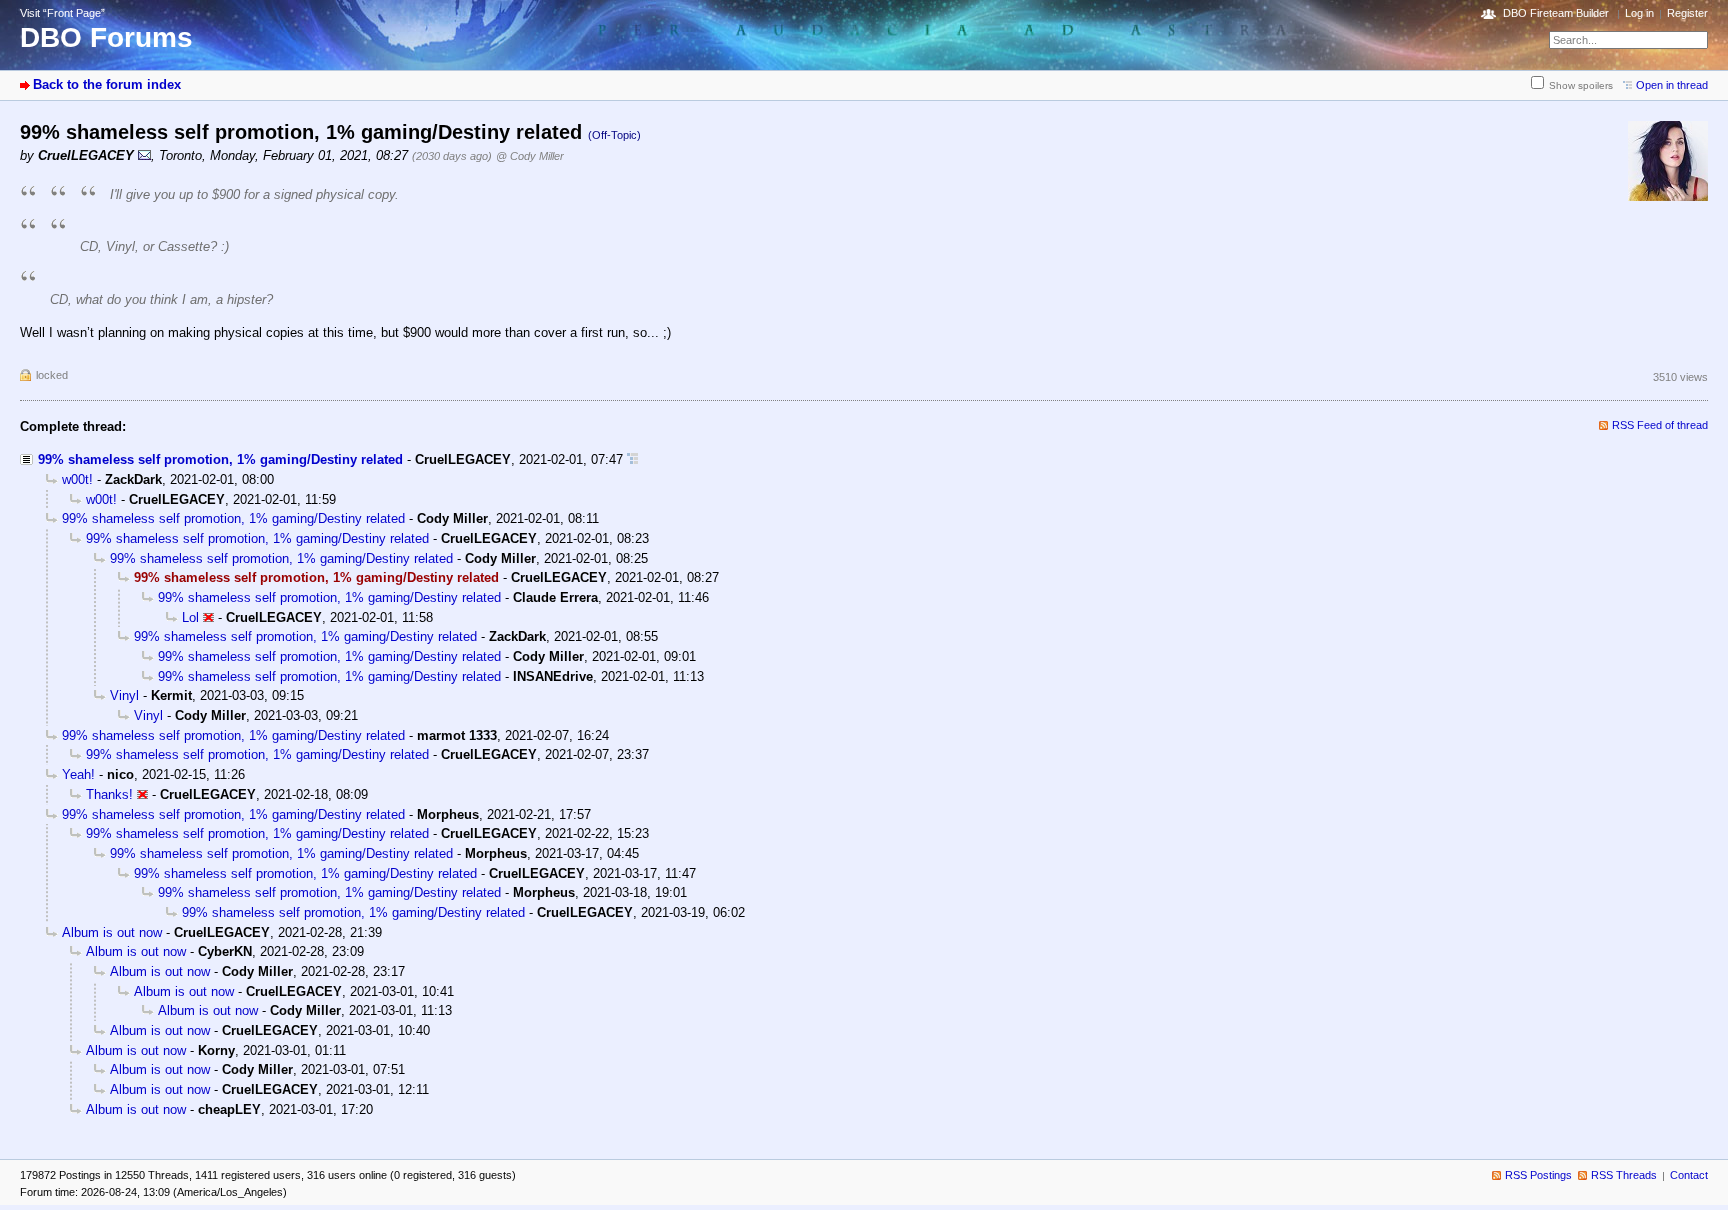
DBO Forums (106, 37)
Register (1687, 13)
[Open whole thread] (632, 459)
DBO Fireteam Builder (1556, 13)
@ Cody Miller (530, 156)
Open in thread (1672, 85)
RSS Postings (1538, 1175)
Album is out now (112, 932)
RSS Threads (1624, 1175)
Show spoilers (1581, 85)
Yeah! (78, 774)
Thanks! (109, 794)
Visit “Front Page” (62, 13)
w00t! (77, 479)
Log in (1639, 13)
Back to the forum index (107, 84)
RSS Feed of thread (1660, 425)
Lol (190, 617)
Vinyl (124, 695)
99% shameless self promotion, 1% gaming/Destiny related (220, 459)
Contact (1689, 1175)
